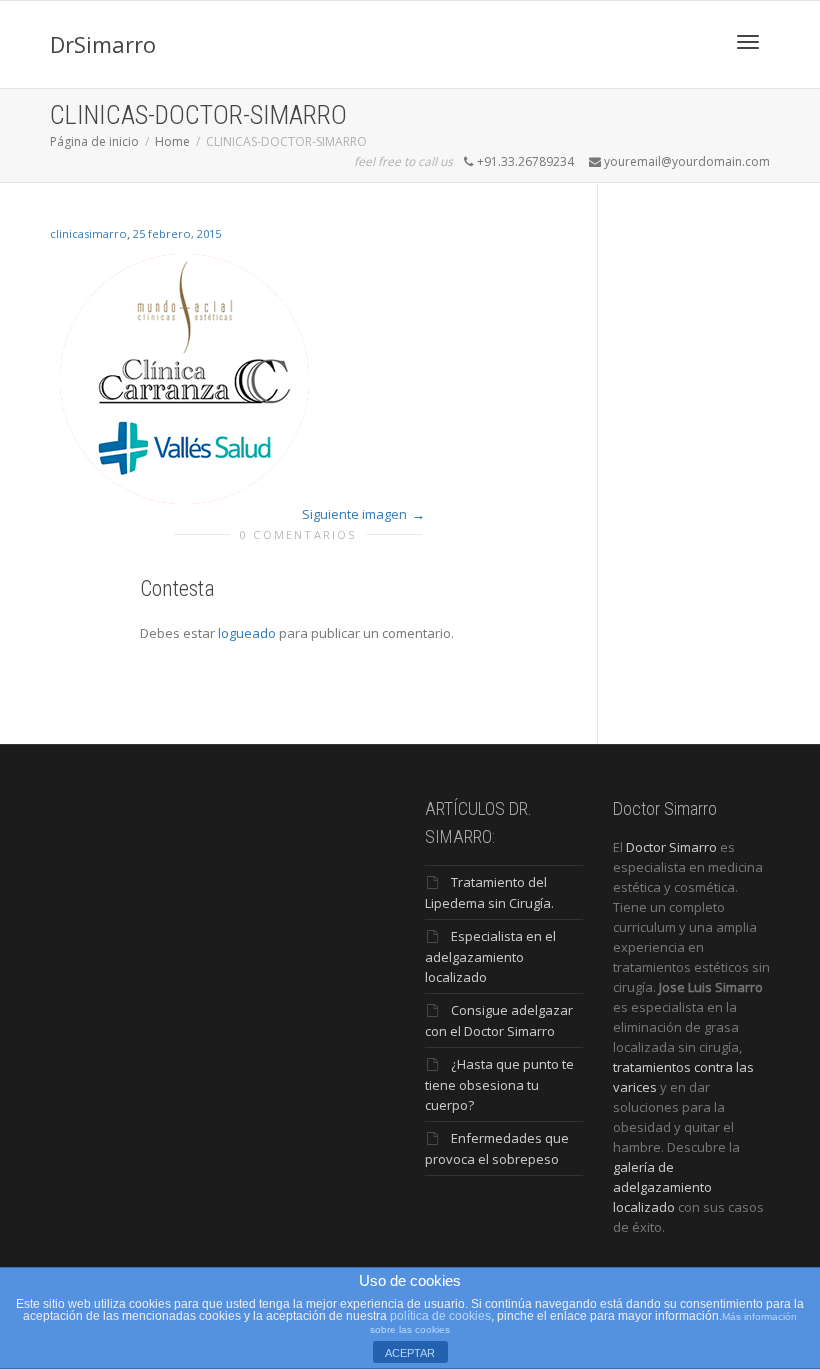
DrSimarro (103, 44)
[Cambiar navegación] (748, 42)
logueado (247, 633)
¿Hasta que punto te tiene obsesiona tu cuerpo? (499, 1084)
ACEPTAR (410, 1353)
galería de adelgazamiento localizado (662, 1187)
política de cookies (440, 1316)
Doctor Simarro (671, 847)
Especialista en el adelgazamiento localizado (490, 956)
